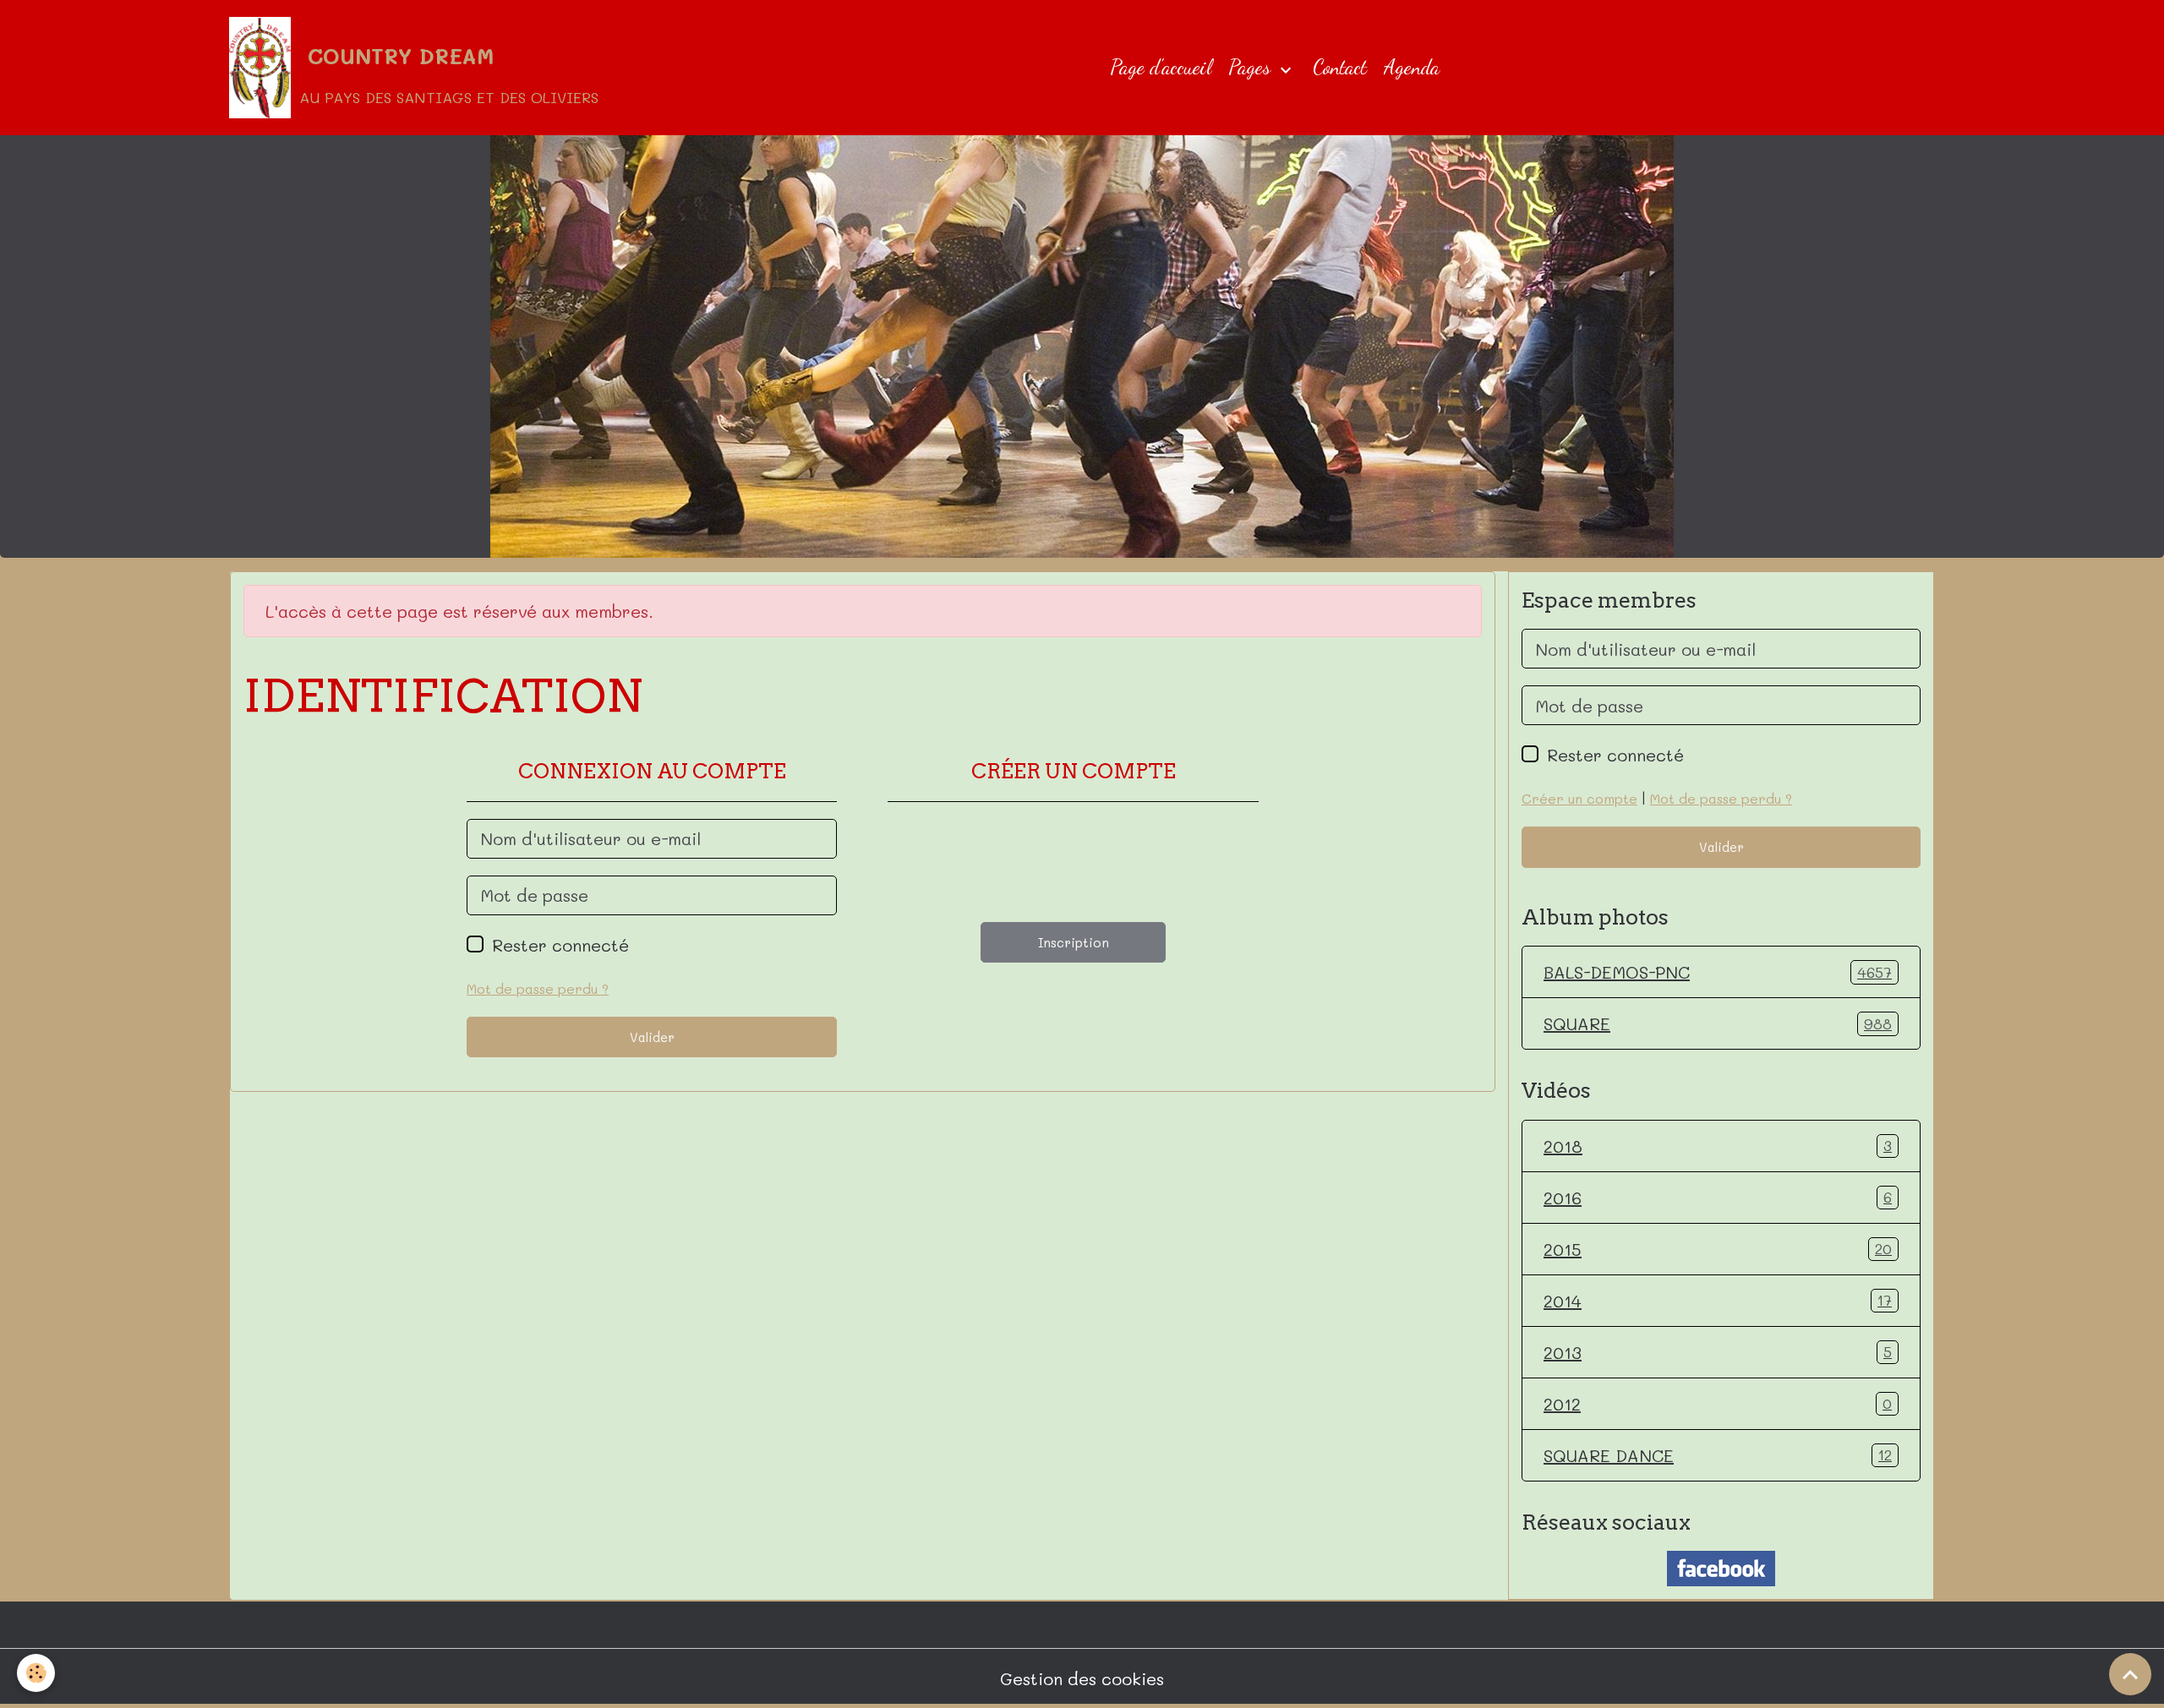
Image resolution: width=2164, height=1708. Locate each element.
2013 (1718, 1352)
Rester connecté (560, 945)
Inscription (1074, 942)
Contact (1340, 67)
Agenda (1412, 67)
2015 (1718, 1249)
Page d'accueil (1161, 67)
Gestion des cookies (1082, 1678)
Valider (652, 1037)
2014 (1718, 1301)
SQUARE (1718, 1023)
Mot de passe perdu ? (538, 988)
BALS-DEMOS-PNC (1718, 972)
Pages (1252, 67)
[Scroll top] (2130, 1674)
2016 (1718, 1198)
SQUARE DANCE (1718, 1455)
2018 (1718, 1146)
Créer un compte (1579, 798)
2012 (1718, 1404)
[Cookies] (36, 1673)
